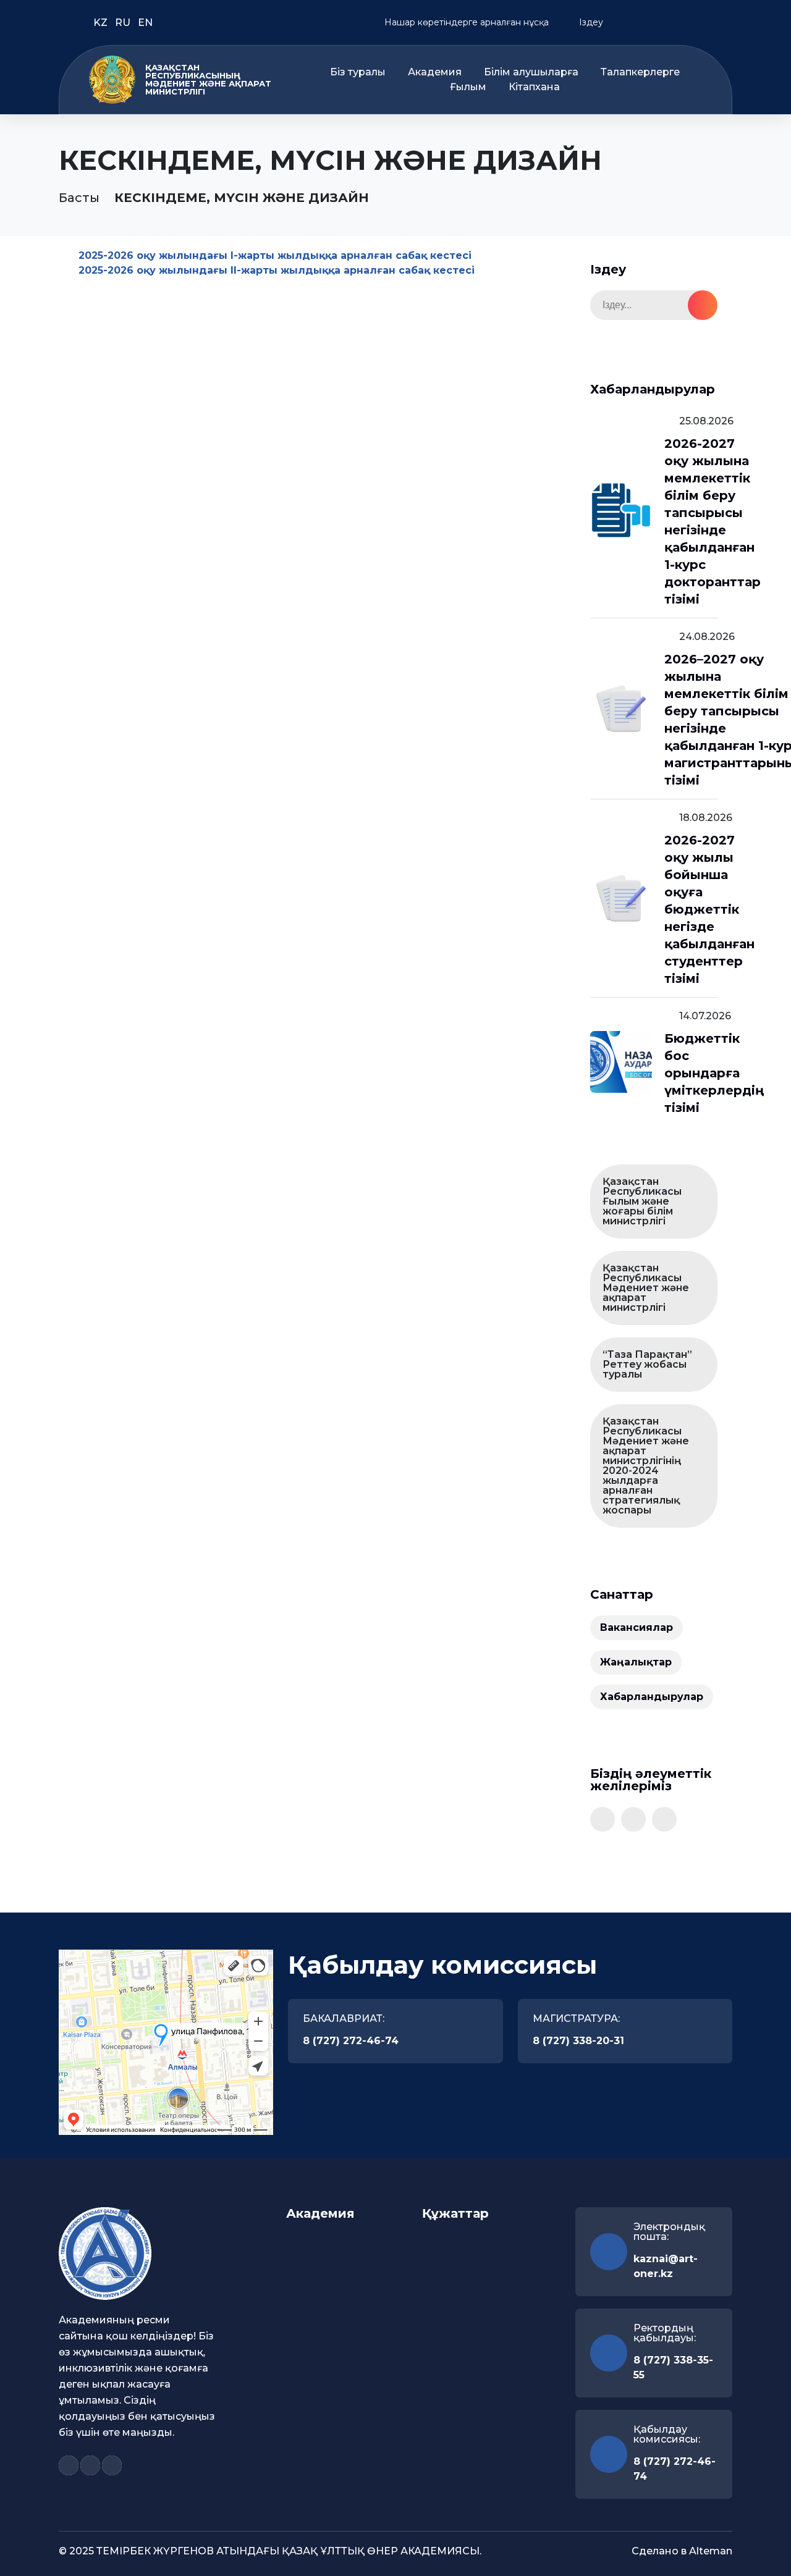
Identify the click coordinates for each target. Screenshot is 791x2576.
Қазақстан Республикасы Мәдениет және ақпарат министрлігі (646, 1288)
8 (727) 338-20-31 (578, 2041)
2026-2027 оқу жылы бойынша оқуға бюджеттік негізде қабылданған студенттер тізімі (709, 909)
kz (102, 23)
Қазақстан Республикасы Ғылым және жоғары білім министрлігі (642, 1201)
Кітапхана (534, 87)
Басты (79, 198)
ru (124, 23)
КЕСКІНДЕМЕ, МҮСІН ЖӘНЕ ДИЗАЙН (242, 198)
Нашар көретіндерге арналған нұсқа (465, 22)
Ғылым (468, 87)
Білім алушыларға (531, 72)
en (145, 23)
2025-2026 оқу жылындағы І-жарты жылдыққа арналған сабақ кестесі (275, 255)
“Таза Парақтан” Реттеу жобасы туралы (647, 1364)
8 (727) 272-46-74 (351, 2041)
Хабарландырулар (652, 1697)
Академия (435, 72)
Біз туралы (358, 72)
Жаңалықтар (636, 1662)
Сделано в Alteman (682, 2551)
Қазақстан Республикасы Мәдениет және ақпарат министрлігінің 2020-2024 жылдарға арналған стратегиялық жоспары (646, 1466)
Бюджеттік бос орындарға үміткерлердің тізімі (714, 1073)
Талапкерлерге (640, 72)
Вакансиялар (637, 1627)
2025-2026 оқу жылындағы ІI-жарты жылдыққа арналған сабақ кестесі (277, 270)
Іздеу (590, 22)
